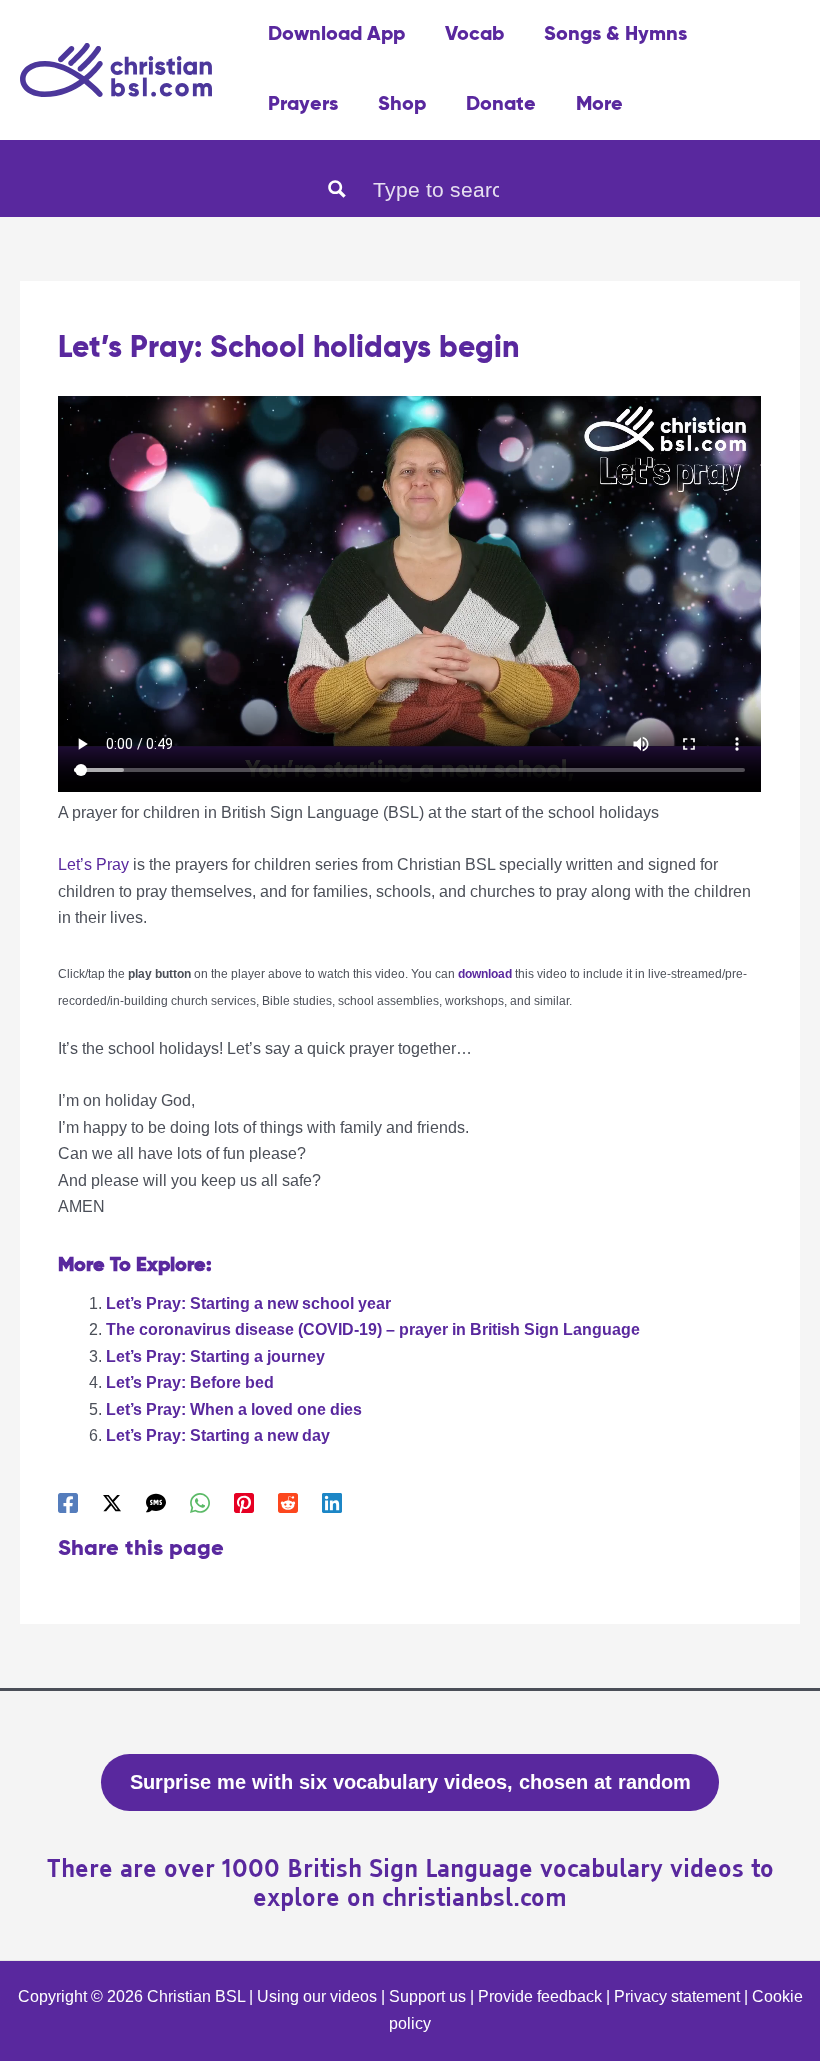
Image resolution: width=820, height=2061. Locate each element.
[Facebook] (68, 1503)
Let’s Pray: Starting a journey (215, 1356)
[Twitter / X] (112, 1503)
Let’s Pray (93, 864)
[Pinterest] (244, 1503)
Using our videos (317, 1996)
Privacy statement (677, 1996)
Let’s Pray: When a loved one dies (234, 1409)
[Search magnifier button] (337, 189)
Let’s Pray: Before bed (190, 1382)
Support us (427, 1996)
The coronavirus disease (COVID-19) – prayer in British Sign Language (373, 1329)
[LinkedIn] (332, 1503)
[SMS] (156, 1503)
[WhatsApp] (200, 1503)
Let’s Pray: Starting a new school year (248, 1303)
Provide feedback (540, 1996)
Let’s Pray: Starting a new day (218, 1435)
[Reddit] (288, 1503)
